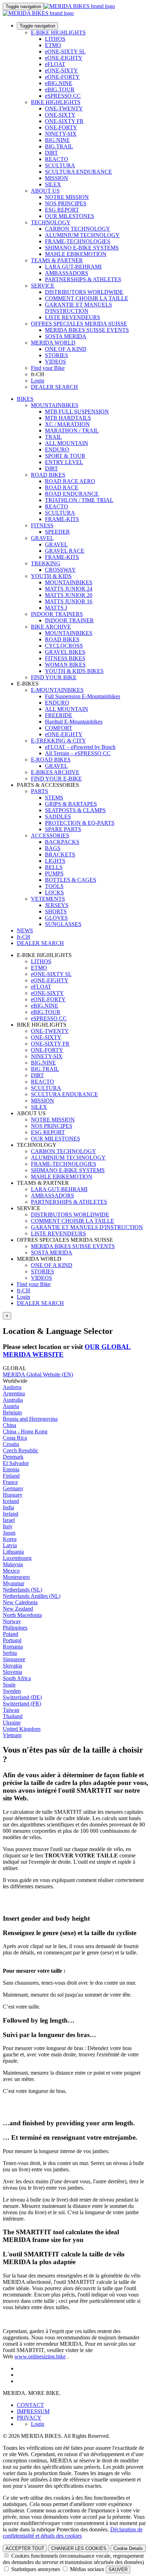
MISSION (57, 178)
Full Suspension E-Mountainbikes (83, 696)
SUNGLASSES (63, 924)
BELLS (54, 867)
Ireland (11, 1514)
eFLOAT (55, 64)
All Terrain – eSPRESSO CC (78, 753)
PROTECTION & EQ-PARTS (80, 823)
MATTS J (56, 608)
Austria (11, 1406)
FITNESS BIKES (65, 658)
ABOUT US (45, 191)
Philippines (15, 1628)
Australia (13, 1400)
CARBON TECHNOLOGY (78, 229)
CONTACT (30, 2405)
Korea (10, 1539)
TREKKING (46, 563)
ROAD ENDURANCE (72, 494)
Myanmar (14, 1583)
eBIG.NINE (59, 83)
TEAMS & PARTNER (57, 260)
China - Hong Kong (25, 1431)
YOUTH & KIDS (51, 576)
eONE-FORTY (62, 77)
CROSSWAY (60, 570)
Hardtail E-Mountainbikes (74, 722)
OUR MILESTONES (70, 216)
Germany (13, 1488)
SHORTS (56, 911)
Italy (8, 1526)
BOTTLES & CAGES (71, 880)
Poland (11, 1634)
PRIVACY (29, 2418)
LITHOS (55, 39)
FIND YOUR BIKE (54, 677)
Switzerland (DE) (22, 1697)
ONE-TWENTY (64, 108)
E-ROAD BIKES (51, 760)
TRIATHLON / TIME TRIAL (79, 500)
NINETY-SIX (61, 134)
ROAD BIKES (48, 475)
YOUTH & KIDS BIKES (74, 671)
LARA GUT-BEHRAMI (73, 267)
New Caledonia (20, 1602)
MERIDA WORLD (53, 343)
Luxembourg (17, 1558)
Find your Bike (48, 368)
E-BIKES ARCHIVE (55, 772)
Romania (13, 1647)
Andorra (12, 1387)
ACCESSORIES (50, 836)
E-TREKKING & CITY (58, 741)
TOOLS (54, 886)
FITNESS (42, 525)
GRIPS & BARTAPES (71, 804)
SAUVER (118, 2569)
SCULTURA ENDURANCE (78, 172)
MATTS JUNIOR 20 (69, 595)
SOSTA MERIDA (66, 336)
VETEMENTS (48, 899)
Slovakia (12, 1666)
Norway (12, 1621)
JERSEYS (57, 905)
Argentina (14, 1393)
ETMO (53, 45)
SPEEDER (57, 532)
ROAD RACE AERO (70, 481)
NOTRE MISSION (67, 197)
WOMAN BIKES (65, 665)
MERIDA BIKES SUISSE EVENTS (87, 330)
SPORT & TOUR (65, 456)
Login (38, 381)
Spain (9, 1685)
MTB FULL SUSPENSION (77, 412)
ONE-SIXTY (60, 115)
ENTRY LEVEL (64, 462)
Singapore (14, 1659)
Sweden (12, 1691)
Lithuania (13, 1552)
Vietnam (12, 1735)
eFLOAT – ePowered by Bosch (80, 747)
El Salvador (16, 1463)
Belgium (12, 1412)
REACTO (57, 159)
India (8, 1507)
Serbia (10, 1653)
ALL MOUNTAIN (67, 443)
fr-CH (24, 1290)
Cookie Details (128, 2548)
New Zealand (18, 1609)
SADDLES (58, 817)
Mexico (11, 1571)
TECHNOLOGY (51, 222)
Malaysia (13, 1564)
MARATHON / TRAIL (72, 431)
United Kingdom (22, 1729)
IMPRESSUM (33, 2411)
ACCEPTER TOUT (25, 2548)
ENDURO (57, 449)
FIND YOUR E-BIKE (56, 779)
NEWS (25, 930)
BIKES (25, 399)
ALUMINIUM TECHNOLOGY (82, 235)
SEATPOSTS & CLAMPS (75, 810)
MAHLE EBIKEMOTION (76, 254)
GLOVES (56, 918)
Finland (11, 1476)
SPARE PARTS (63, 829)
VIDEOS (55, 362)
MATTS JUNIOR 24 (69, 589)
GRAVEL (42, 538)
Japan (9, 1533)
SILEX (53, 184)
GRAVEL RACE (65, 551)
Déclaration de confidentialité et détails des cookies (73, 2533)
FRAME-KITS (62, 519)
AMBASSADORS (67, 273)
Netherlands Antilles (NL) (32, 1596)
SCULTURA (60, 165)
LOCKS (54, 892)
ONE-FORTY (61, 127)
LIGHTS (55, 861)
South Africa (17, 1678)
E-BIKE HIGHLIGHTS (58, 33)
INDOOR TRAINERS (57, 614)
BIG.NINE (57, 140)
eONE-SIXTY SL (65, 52)
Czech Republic (21, 1450)
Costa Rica (15, 1438)
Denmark (13, 1457)
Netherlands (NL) (22, 1590)
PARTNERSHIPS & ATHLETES (83, 279)
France (10, 1482)
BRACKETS (60, 855)
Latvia (10, 1545)
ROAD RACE (62, 487)
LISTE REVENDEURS (73, 317)
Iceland (11, 1501)
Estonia (11, 1469)
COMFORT (59, 728)
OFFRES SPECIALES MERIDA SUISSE (79, 324)
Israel (9, 1520)
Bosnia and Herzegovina (30, 1419)
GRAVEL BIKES (65, 652)
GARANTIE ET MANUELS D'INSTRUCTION (78, 308)
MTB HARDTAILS (68, 418)
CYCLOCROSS (64, 646)
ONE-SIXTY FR (64, 121)
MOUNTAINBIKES (55, 405)
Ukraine (12, 1723)
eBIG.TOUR (60, 89)
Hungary (13, 1495)
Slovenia (12, 1672)
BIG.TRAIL (59, 146)
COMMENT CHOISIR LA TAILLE (87, 298)
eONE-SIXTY (61, 70)
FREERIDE (59, 715)
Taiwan (11, 1710)
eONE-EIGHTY (64, 58)
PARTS (40, 791)
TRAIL (53, 437)
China (9, 1425)
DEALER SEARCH (54, 387)
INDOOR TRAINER (69, 620)
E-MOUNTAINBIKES (57, 690)
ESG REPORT (62, 210)
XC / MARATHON (67, 424)
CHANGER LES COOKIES (79, 2548)
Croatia (11, 1444)
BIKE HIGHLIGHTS (56, 102)
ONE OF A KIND (66, 349)
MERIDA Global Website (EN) (38, 1374)
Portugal (12, 1640)
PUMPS (54, 873)
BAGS (53, 848)
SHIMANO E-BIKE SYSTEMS (82, 248)
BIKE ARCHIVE (51, 627)
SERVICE (43, 286)
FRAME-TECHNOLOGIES (78, 241)
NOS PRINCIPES (66, 203)
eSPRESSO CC (63, 96)
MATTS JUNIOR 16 (69, 601)
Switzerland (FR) (22, 1704)
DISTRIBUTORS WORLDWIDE (84, 292)
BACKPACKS (62, 842)
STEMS (54, 798)
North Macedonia (22, 1615)
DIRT (51, 153)
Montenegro (16, 1577)
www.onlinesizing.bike (40, 2356)
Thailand (13, 1716)
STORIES (57, 355)
